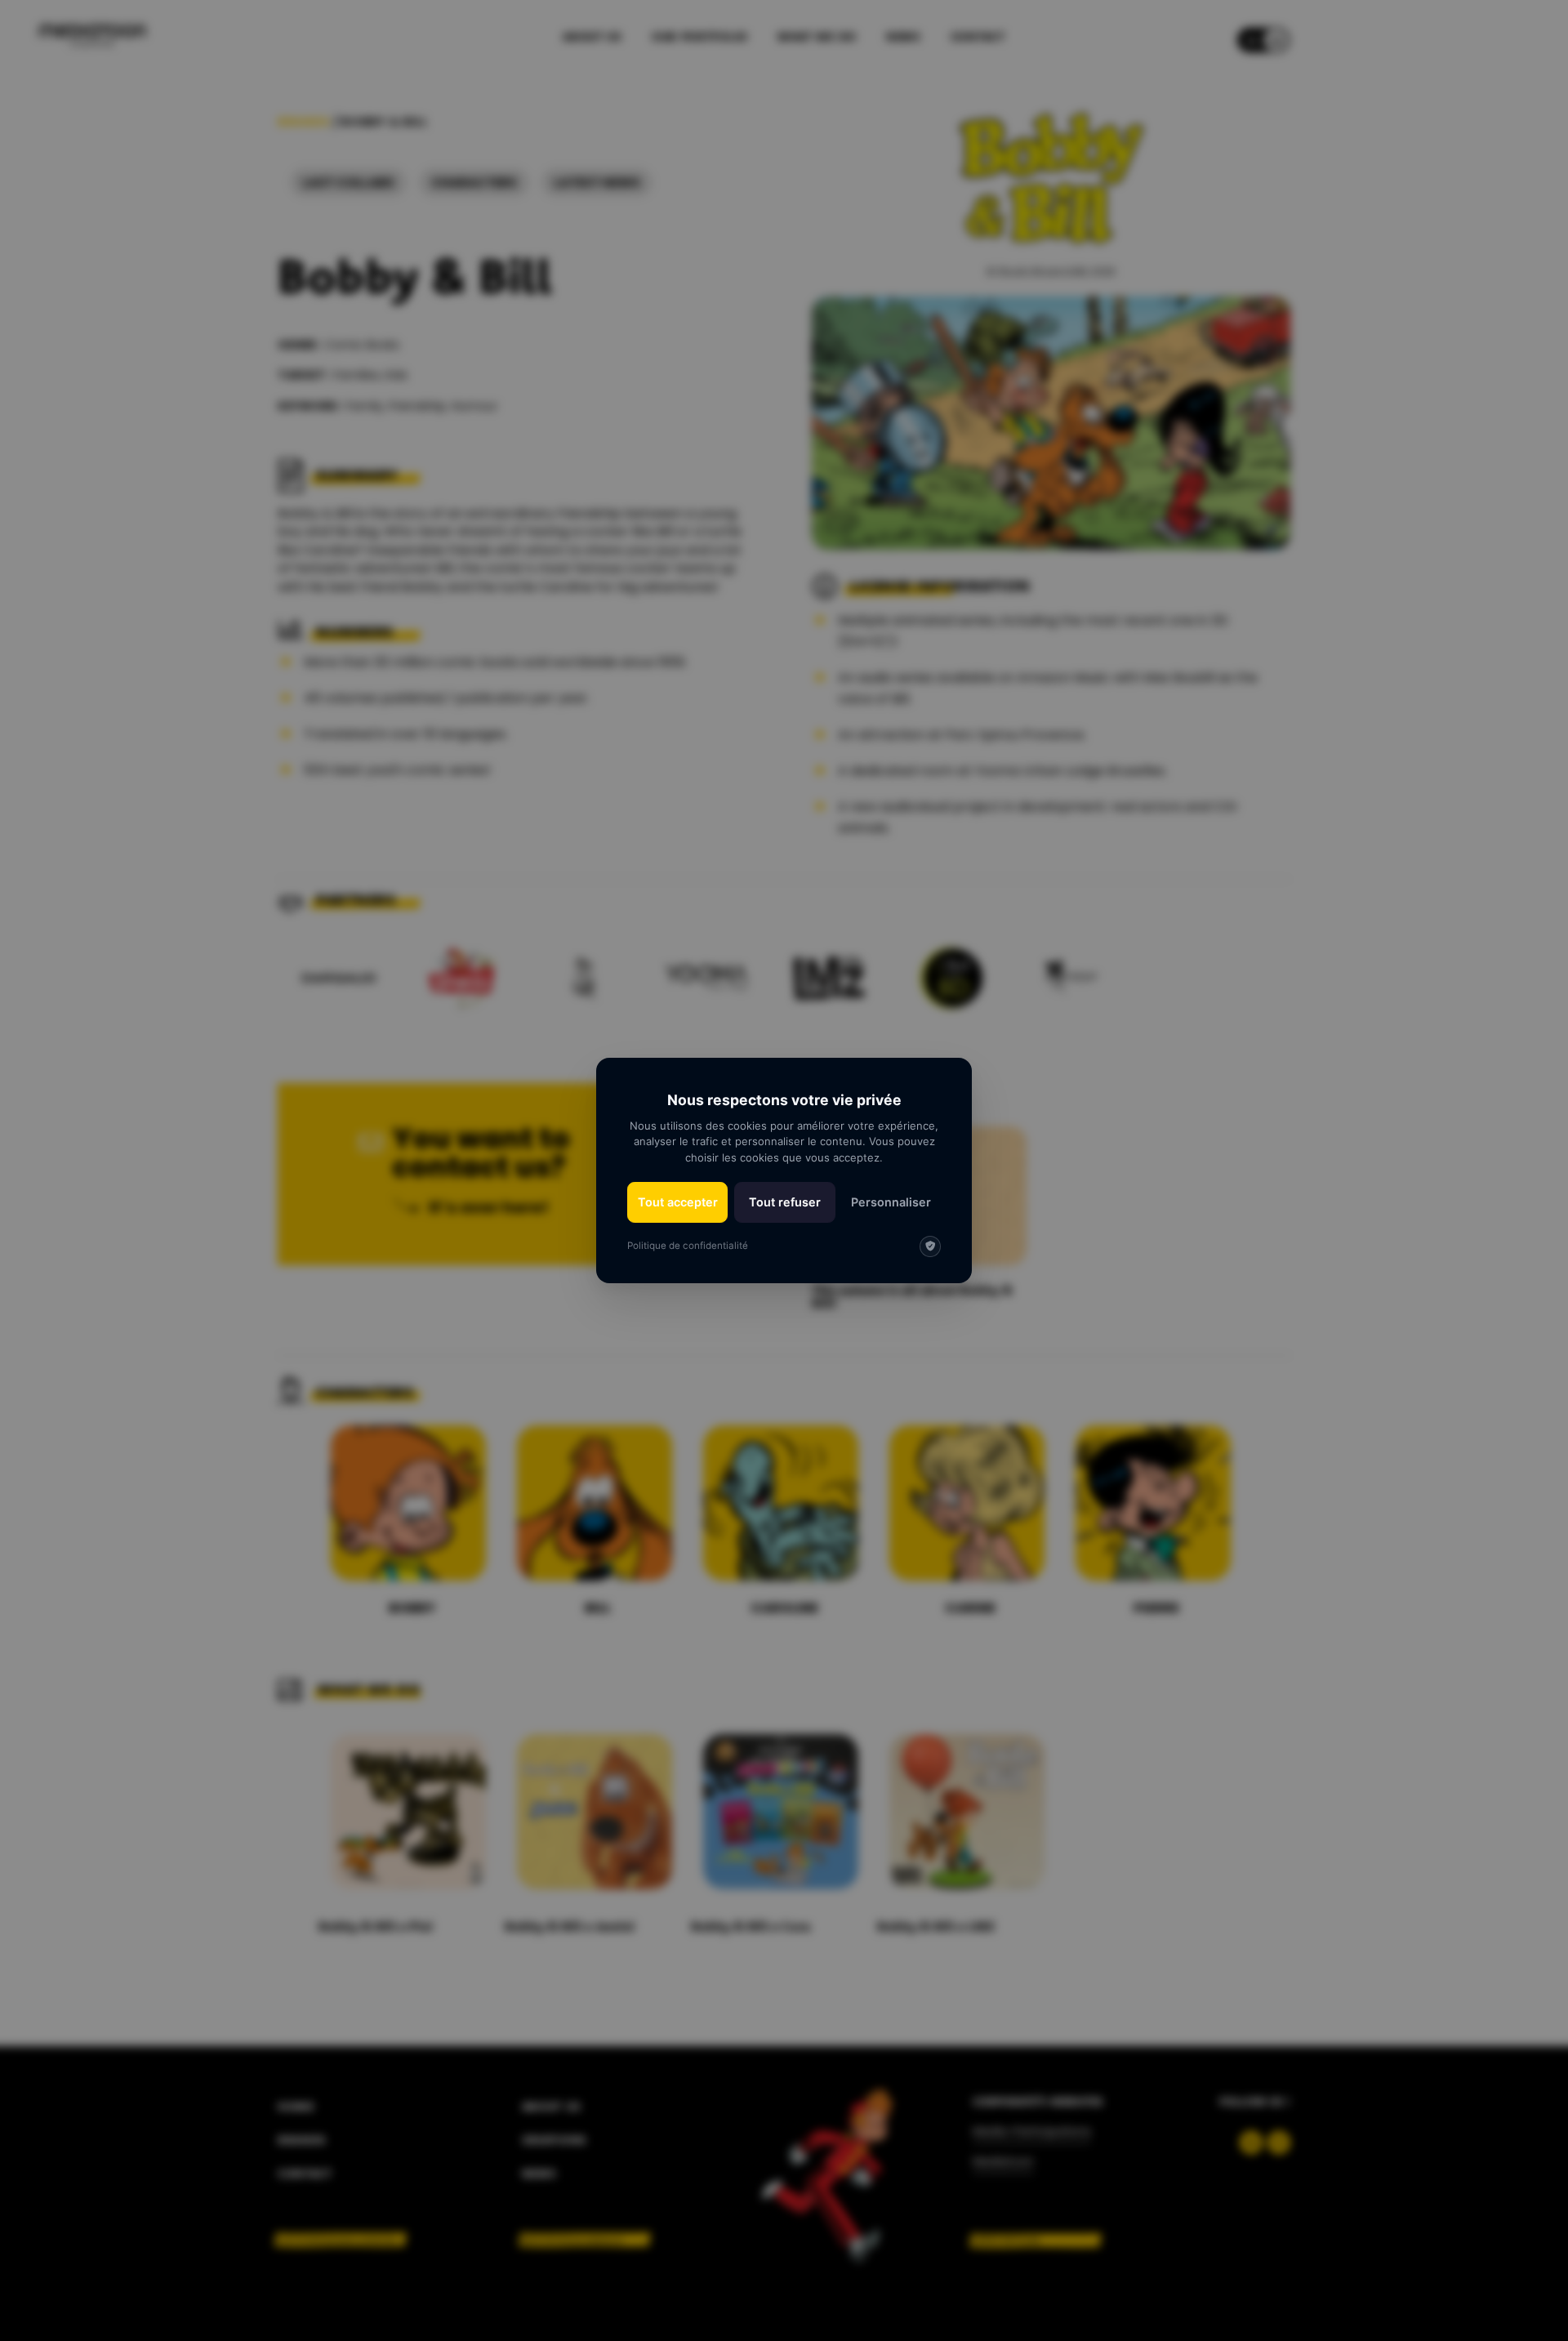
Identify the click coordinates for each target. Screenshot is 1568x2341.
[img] (930, 1246)
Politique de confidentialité (688, 1246)
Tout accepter (678, 1202)
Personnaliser (891, 1202)
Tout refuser (785, 1202)
